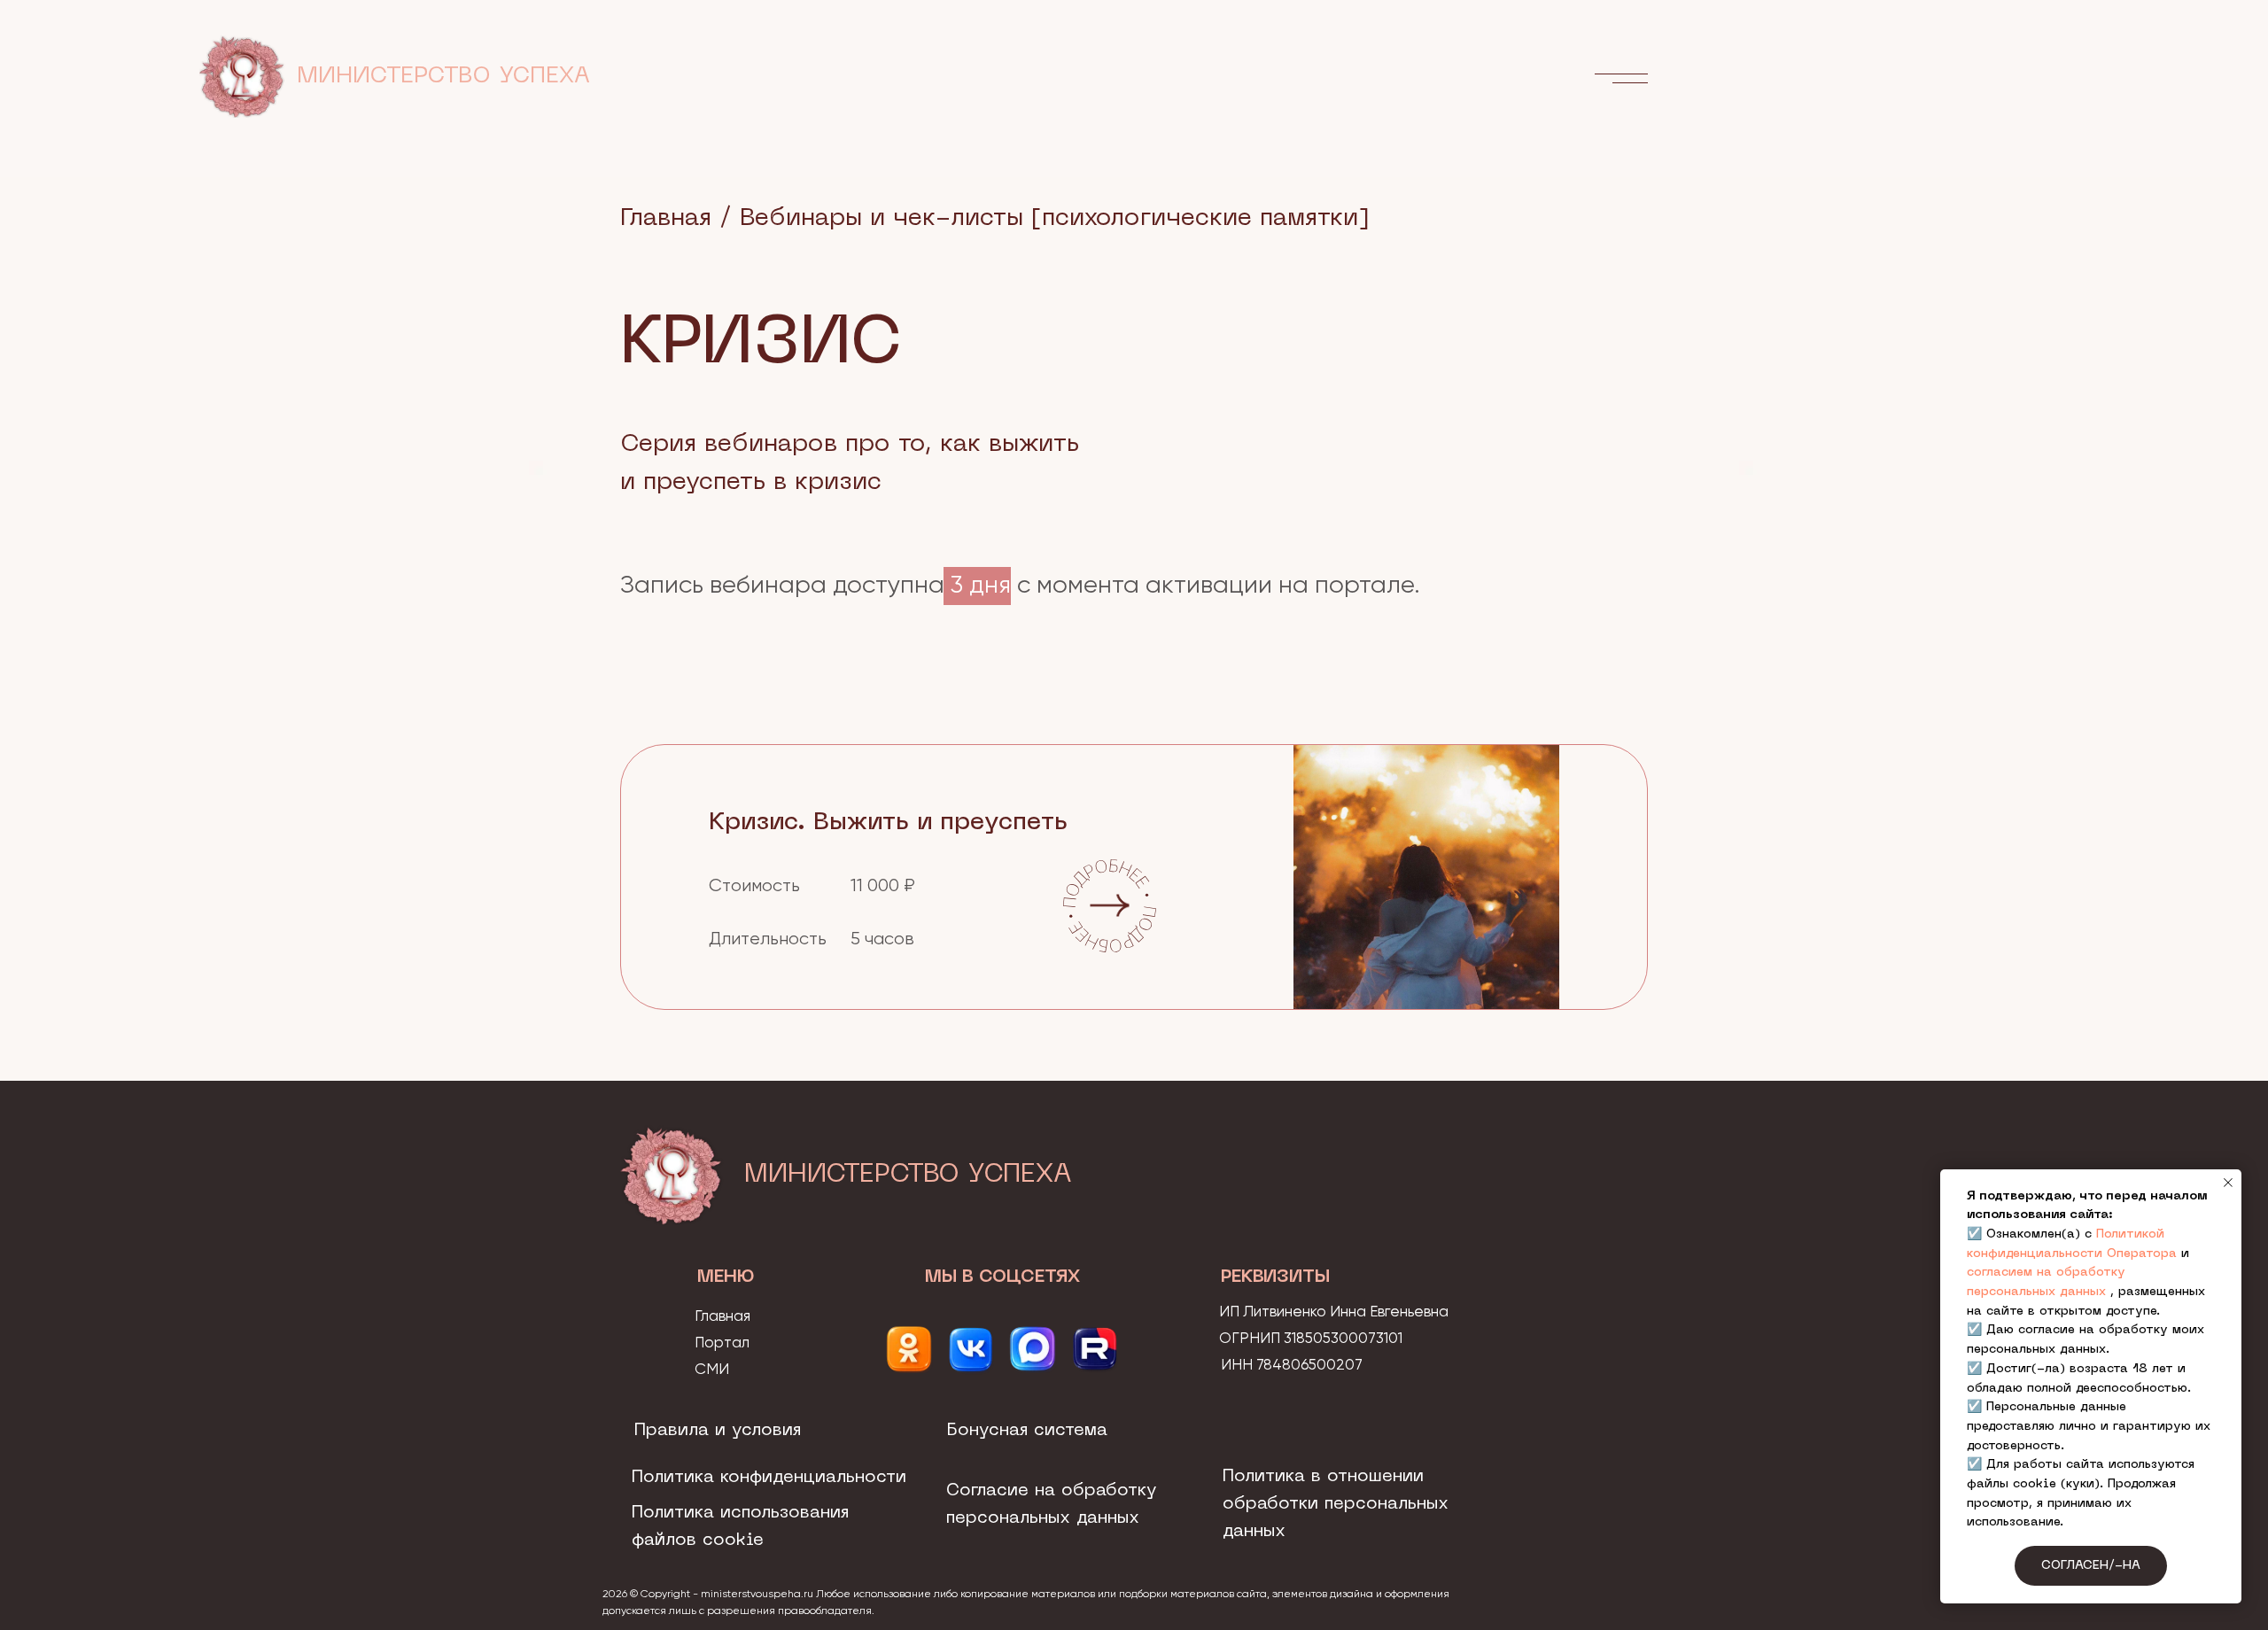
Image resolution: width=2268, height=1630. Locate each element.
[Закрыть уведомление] (2228, 1183)
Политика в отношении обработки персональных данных (1336, 1504)
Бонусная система (1027, 1431)
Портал (722, 1343)
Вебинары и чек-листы (882, 218)
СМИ (712, 1370)
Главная (666, 218)
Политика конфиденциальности (769, 1478)
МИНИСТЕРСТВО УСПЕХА (443, 77)
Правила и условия (718, 1431)
